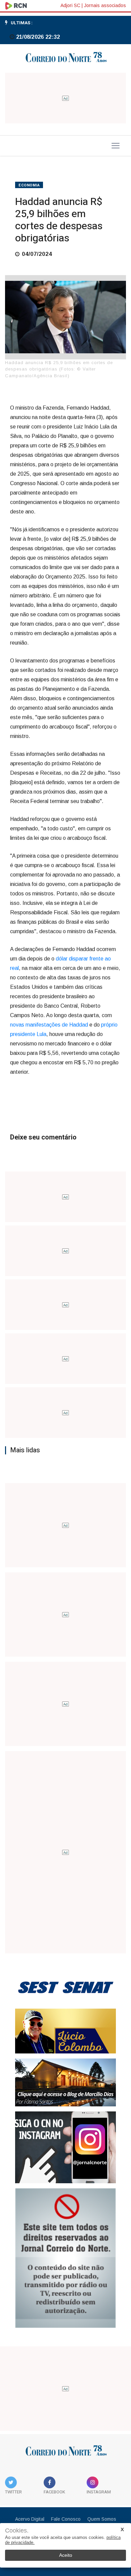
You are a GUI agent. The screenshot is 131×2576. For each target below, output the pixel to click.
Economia (29, 185)
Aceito (66, 2555)
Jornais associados (105, 5)
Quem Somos (102, 2519)
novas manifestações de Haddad (49, 1025)
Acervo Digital (30, 2519)
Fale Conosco (66, 2519)
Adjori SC (70, 5)
